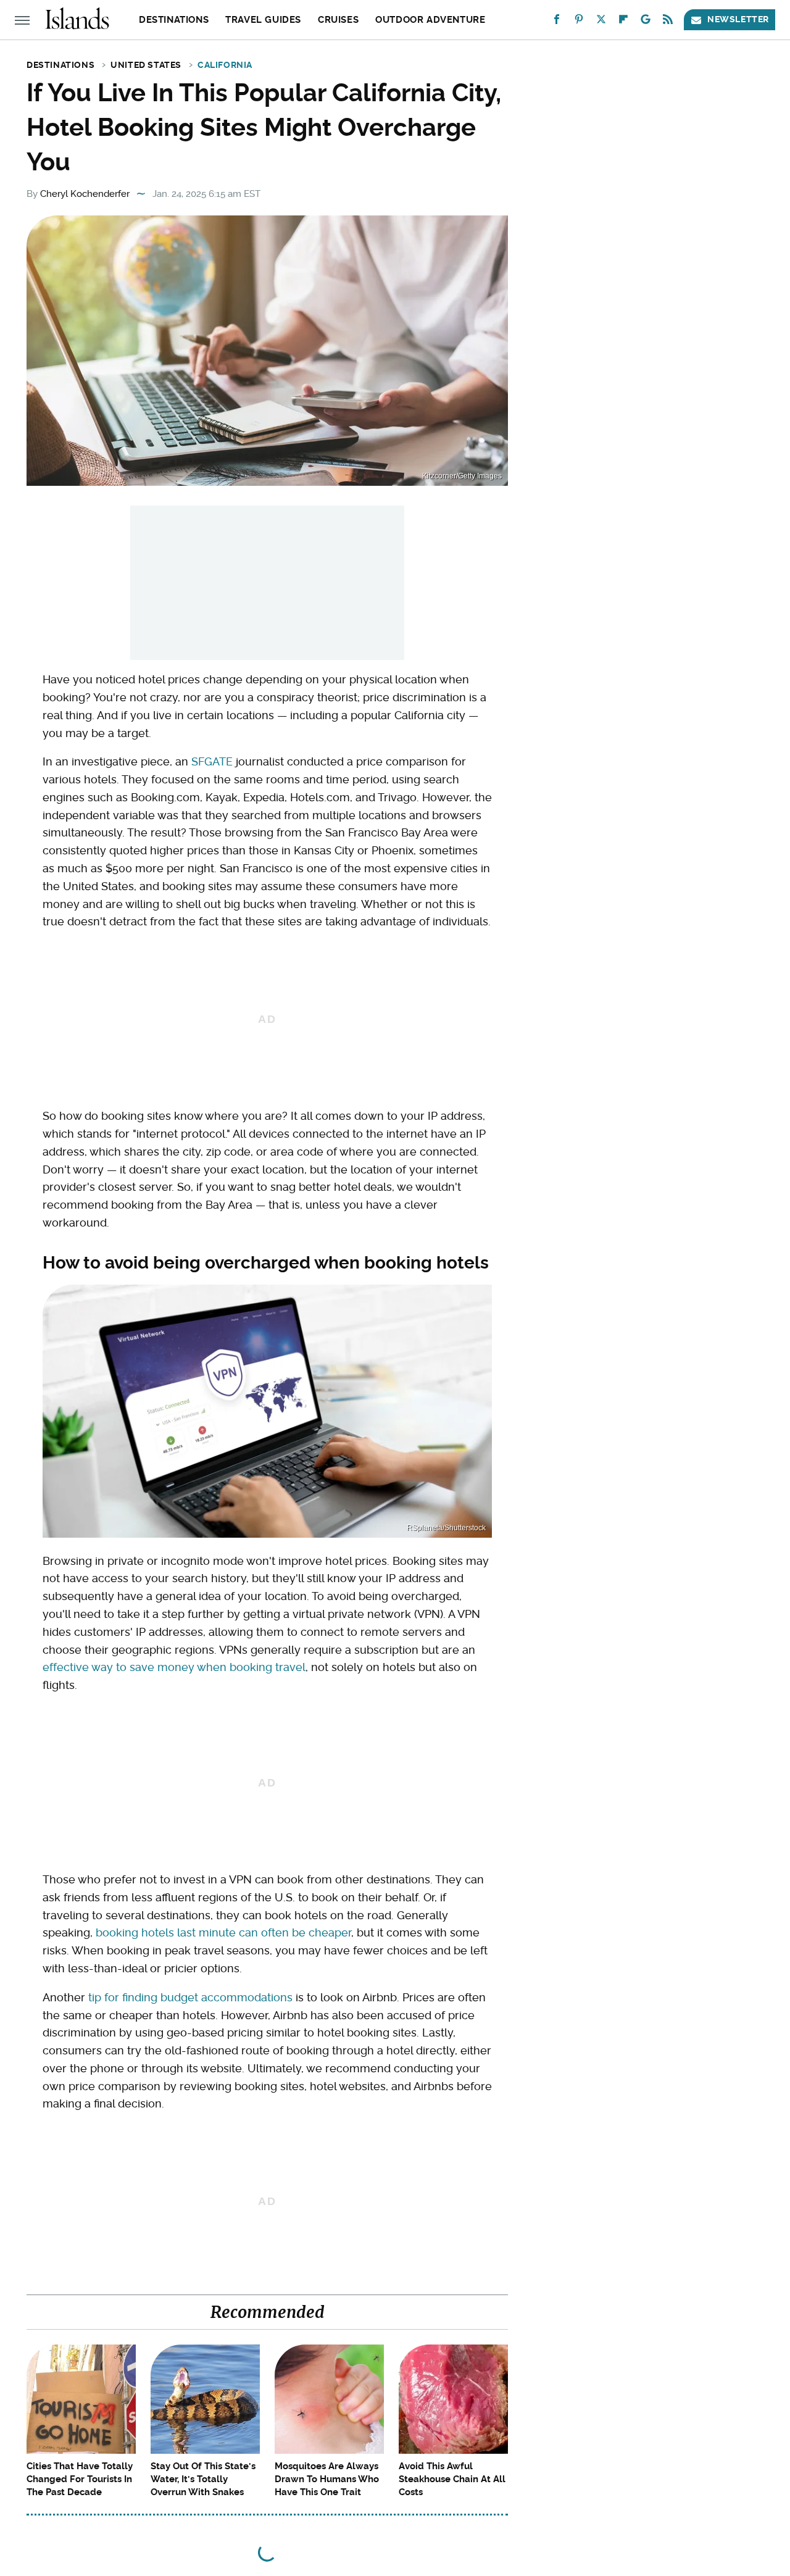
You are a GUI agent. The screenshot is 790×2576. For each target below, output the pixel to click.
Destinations (174, 20)
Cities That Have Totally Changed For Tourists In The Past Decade (80, 2479)
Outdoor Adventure (430, 20)
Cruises (338, 20)
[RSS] (668, 22)
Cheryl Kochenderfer (85, 194)
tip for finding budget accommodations (190, 1997)
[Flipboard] (623, 22)
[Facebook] (557, 22)
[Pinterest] (579, 22)
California (225, 65)
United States (146, 65)
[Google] (646, 22)
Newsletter (738, 19)
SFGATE (212, 761)
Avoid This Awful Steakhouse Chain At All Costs (452, 2479)
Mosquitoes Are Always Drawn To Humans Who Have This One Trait (327, 2479)
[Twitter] (601, 22)
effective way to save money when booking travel (174, 1667)
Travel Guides (263, 20)
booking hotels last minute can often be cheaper (223, 1932)
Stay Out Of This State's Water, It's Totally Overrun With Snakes (203, 2479)
